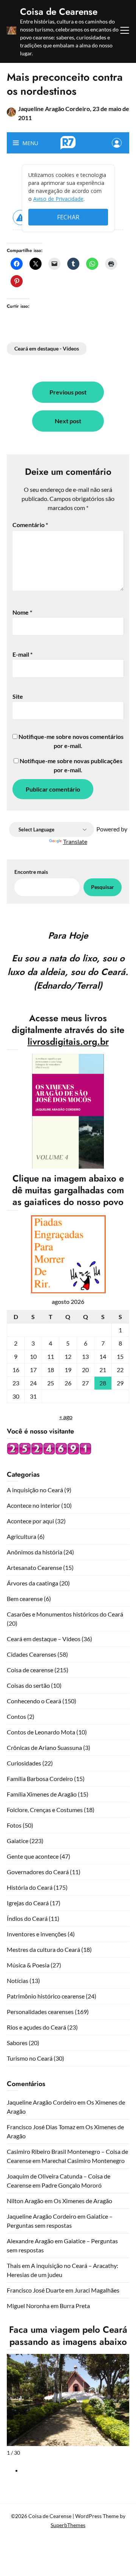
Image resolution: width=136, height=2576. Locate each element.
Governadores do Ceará (38, 1872)
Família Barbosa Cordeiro (40, 1779)
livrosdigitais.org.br (68, 1042)
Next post (68, 421)
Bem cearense (25, 1599)
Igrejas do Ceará (28, 1903)
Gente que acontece (33, 1856)
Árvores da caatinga (32, 1583)
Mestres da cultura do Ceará (43, 1949)
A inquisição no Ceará (35, 1490)
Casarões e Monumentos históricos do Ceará (65, 1614)
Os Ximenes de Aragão (83, 2201)
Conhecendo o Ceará (34, 1701)
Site (18, 696)
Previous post (68, 392)
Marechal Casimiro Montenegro (83, 2160)
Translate (75, 841)
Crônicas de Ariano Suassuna (44, 1747)
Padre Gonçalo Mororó (72, 2185)
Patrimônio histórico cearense (46, 1996)
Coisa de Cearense (59, 12)
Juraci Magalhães (97, 2290)
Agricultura (22, 1536)
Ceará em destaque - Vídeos (47, 348)
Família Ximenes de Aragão (42, 1794)
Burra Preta (75, 2306)
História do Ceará (30, 1887)
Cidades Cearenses (32, 1654)
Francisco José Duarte (36, 2290)
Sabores (17, 2043)
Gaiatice (18, 1841)
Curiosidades (24, 1763)
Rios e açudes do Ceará (36, 2027)
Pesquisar (103, 887)
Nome (22, 612)
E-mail (22, 654)
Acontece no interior (33, 1505)
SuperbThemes (68, 2525)
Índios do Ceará (27, 1918)
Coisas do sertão (28, 1685)
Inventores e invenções (37, 1934)
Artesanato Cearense (34, 1567)
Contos (16, 1716)
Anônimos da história (35, 1552)
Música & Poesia (28, 1965)
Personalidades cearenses (40, 2012)
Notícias (18, 1981)
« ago (66, 1417)
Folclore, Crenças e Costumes (45, 1810)
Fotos (14, 1825)
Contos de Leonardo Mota (41, 1732)
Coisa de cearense (30, 1670)
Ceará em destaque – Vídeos (44, 1639)
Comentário (30, 525)
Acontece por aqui (30, 1521)
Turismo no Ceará (30, 2058)
